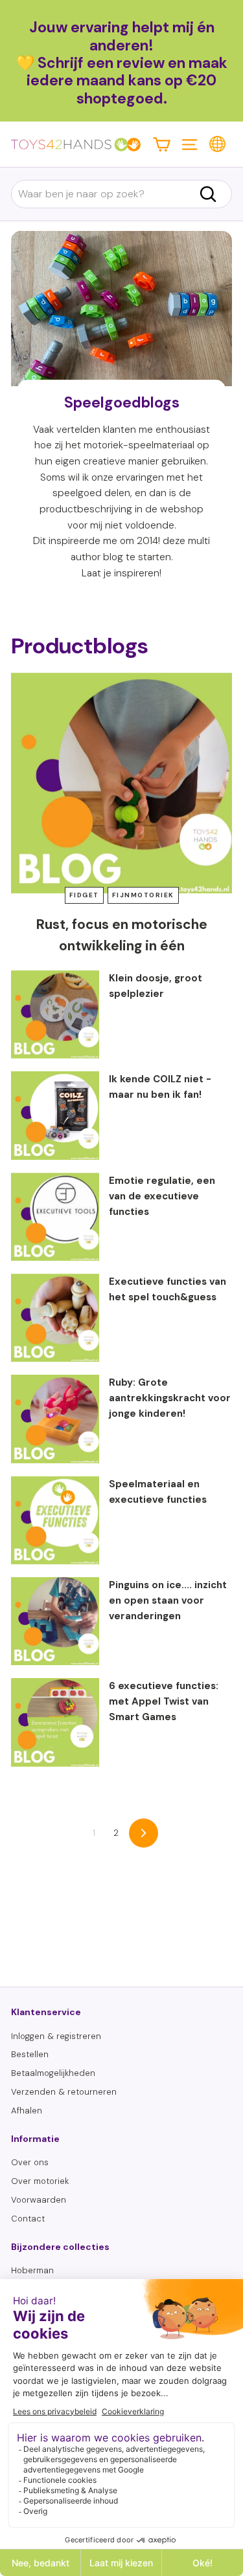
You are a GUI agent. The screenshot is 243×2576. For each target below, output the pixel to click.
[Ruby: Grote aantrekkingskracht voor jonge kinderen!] (55, 1419)
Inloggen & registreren (56, 2036)
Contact (28, 2219)
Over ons (30, 2162)
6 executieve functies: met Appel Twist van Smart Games (164, 1701)
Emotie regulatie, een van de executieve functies (162, 1196)
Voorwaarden (39, 2200)
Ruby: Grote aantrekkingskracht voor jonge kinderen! (170, 1398)
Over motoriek (40, 2181)
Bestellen (30, 2054)
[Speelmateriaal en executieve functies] (55, 1520)
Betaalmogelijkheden (53, 2073)
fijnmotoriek (143, 895)
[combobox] (121, 194)
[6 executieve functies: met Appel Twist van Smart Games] (55, 1722)
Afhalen (27, 2111)
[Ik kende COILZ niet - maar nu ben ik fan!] (55, 1115)
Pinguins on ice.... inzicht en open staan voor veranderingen (168, 1600)
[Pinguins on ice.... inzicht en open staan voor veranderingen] (55, 1621)
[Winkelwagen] (162, 144)
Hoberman (32, 2270)
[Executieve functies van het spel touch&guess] (55, 1318)
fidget (84, 895)
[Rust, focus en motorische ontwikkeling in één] (121, 783)
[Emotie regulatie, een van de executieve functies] (55, 1217)
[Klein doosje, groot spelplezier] (55, 1014)
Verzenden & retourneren (64, 2092)
